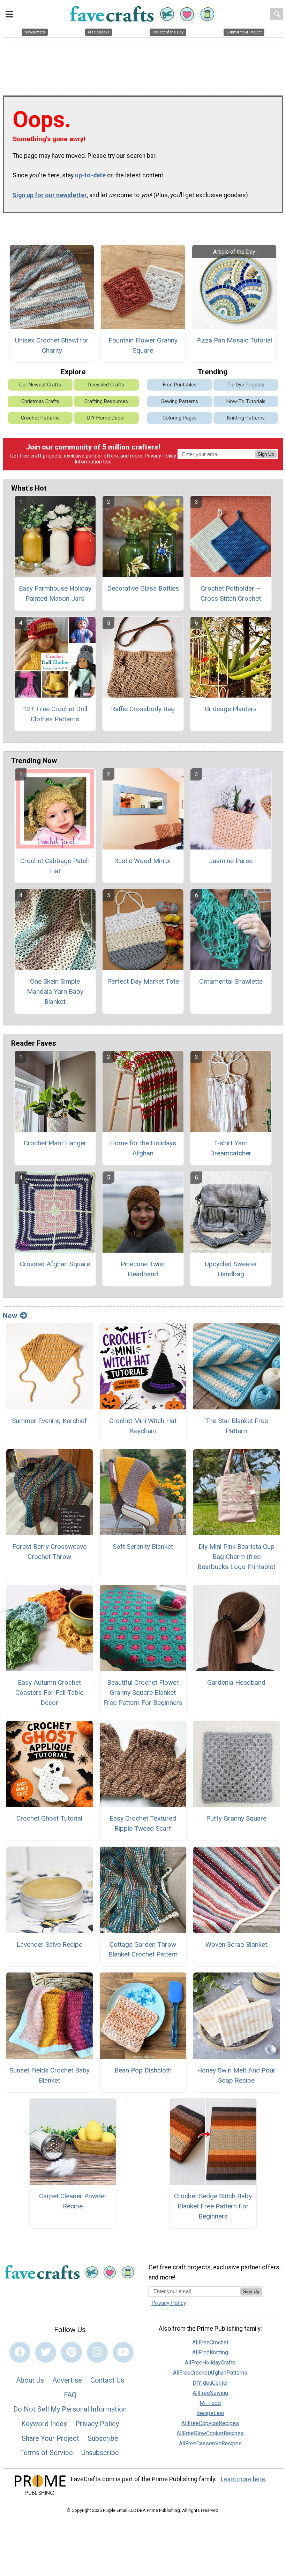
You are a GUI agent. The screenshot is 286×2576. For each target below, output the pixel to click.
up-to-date (90, 175)
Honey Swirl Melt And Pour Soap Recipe (236, 2075)
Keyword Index (44, 2424)
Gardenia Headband (236, 1682)
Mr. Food (210, 2403)
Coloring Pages (180, 418)
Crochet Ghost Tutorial (49, 1818)
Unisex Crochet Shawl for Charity (52, 345)
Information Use (93, 462)
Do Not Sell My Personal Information (70, 2409)
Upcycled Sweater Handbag (231, 1269)
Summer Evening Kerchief (49, 1421)
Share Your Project (50, 2438)
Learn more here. (244, 2479)
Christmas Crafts (40, 402)
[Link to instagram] (97, 2352)
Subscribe (103, 2438)
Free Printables (180, 385)
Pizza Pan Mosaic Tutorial (234, 340)
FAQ (70, 2395)
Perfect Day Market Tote (143, 981)
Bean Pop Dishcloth (143, 2070)
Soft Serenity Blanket (143, 1547)
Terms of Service (46, 2453)
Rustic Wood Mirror (143, 861)
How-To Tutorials (246, 402)
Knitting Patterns (246, 418)
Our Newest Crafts (40, 385)
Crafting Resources (106, 402)
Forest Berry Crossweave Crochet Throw (49, 1552)
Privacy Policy (160, 456)
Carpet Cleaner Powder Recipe (73, 2201)
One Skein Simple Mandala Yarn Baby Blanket (55, 991)
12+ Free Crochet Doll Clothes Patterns (55, 714)
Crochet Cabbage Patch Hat (55, 866)
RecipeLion (210, 2413)
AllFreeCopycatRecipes (210, 2423)
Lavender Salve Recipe (49, 1944)
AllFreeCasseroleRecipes (210, 2443)
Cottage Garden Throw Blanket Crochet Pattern (143, 1950)
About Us (30, 2380)
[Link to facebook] (20, 2352)
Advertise (67, 2380)
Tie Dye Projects (246, 385)
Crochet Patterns (40, 418)
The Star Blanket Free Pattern (236, 1426)
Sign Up (266, 454)
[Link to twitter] (46, 2352)
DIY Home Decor (106, 418)
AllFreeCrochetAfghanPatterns (210, 2373)
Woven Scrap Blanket (236, 1944)
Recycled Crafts (106, 385)
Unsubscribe (100, 2453)
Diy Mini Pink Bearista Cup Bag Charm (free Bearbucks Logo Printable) (236, 1557)
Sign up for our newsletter (50, 195)
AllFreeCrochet (210, 2342)
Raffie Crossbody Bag (143, 709)
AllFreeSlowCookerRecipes (210, 2433)
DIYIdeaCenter (210, 2383)
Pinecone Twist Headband (143, 1269)
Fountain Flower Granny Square (143, 345)
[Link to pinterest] (71, 2352)
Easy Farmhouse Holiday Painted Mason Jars (55, 593)
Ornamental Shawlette (231, 981)
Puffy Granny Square (236, 1818)
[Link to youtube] (123, 2352)
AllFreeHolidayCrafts (210, 2363)
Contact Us (107, 2380)
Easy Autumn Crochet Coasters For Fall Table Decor (49, 1693)
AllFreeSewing (210, 2393)
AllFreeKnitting (210, 2352)
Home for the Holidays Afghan (143, 1148)
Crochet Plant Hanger (55, 1143)
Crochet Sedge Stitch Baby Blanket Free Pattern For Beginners (213, 2206)
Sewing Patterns (180, 402)
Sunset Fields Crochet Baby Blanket (50, 2075)
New (10, 1316)
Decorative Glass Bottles (143, 588)
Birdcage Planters (231, 709)
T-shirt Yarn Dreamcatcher (231, 1148)
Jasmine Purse (231, 861)
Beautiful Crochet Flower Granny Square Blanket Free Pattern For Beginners (143, 1693)
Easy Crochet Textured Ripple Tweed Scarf (143, 1823)
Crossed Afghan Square (55, 1264)
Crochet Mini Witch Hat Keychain (143, 1426)
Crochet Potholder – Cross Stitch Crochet (231, 593)
